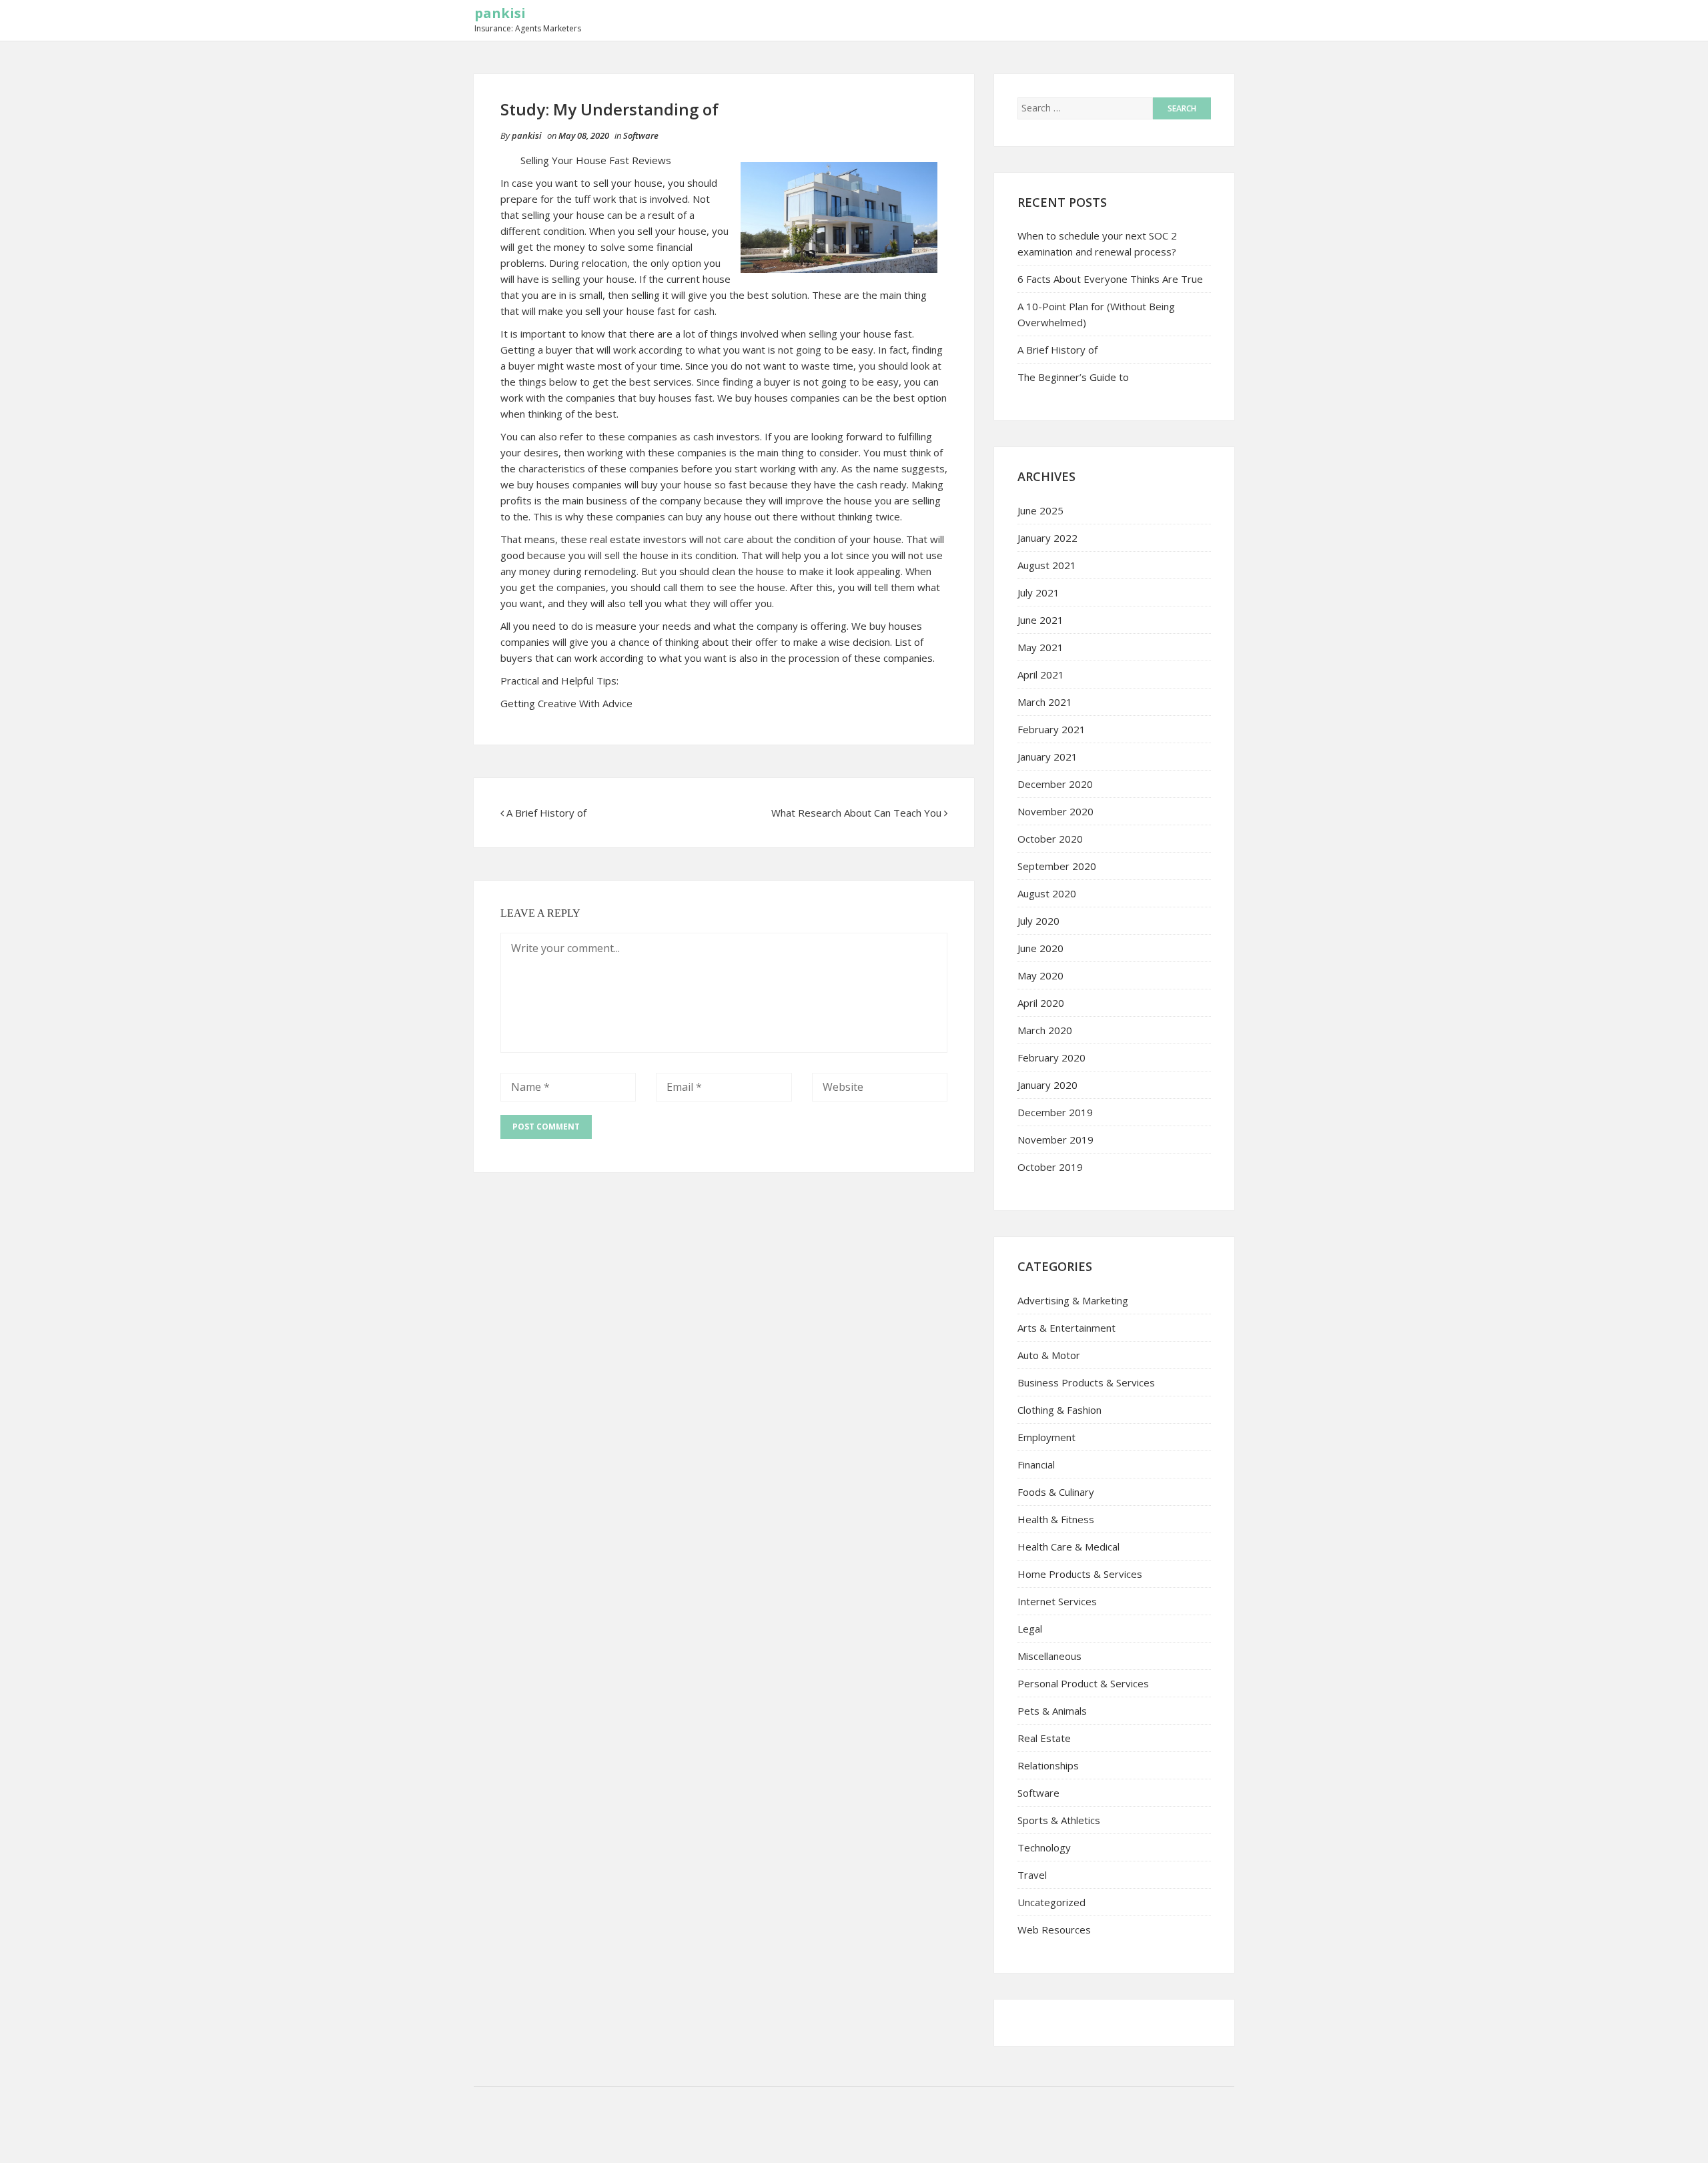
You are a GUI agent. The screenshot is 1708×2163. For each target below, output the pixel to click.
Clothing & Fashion (1059, 1410)
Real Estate (1044, 1738)
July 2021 (1038, 592)
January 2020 (1047, 1085)
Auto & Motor (1049, 1355)
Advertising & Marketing (1073, 1300)
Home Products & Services (1080, 1574)
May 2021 (1040, 647)
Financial (1036, 1464)
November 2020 (1055, 811)
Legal (1030, 1629)
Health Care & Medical (1069, 1547)
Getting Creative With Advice (566, 703)
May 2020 (1040, 975)
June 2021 (1040, 620)
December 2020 (1055, 784)
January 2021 (1047, 757)
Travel (1032, 1875)
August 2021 (1047, 565)
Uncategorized (1051, 1902)
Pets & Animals (1052, 1711)
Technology (1044, 1847)
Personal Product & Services (1083, 1683)
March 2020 (1045, 1030)
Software (641, 135)
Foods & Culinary (1056, 1492)
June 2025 (1040, 510)
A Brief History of (546, 813)
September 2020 (1057, 866)
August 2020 (1047, 893)
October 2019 (1050, 1167)
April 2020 (1041, 1003)
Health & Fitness (1056, 1519)
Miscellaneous (1049, 1656)
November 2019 (1055, 1140)
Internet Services (1057, 1601)
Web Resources (1054, 1929)
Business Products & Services (1086, 1382)
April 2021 (1041, 675)
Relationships (1048, 1765)
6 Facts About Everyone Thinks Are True (1110, 279)
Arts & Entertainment (1066, 1328)
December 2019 (1055, 1112)
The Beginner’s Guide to (1073, 377)
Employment (1046, 1437)
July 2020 (1038, 921)
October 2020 (1050, 839)
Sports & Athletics (1059, 1820)
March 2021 (1045, 702)
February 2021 (1051, 729)
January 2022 (1047, 538)
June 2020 (1040, 948)
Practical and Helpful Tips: (559, 681)
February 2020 (1051, 1057)
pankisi (500, 13)
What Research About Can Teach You (856, 813)
